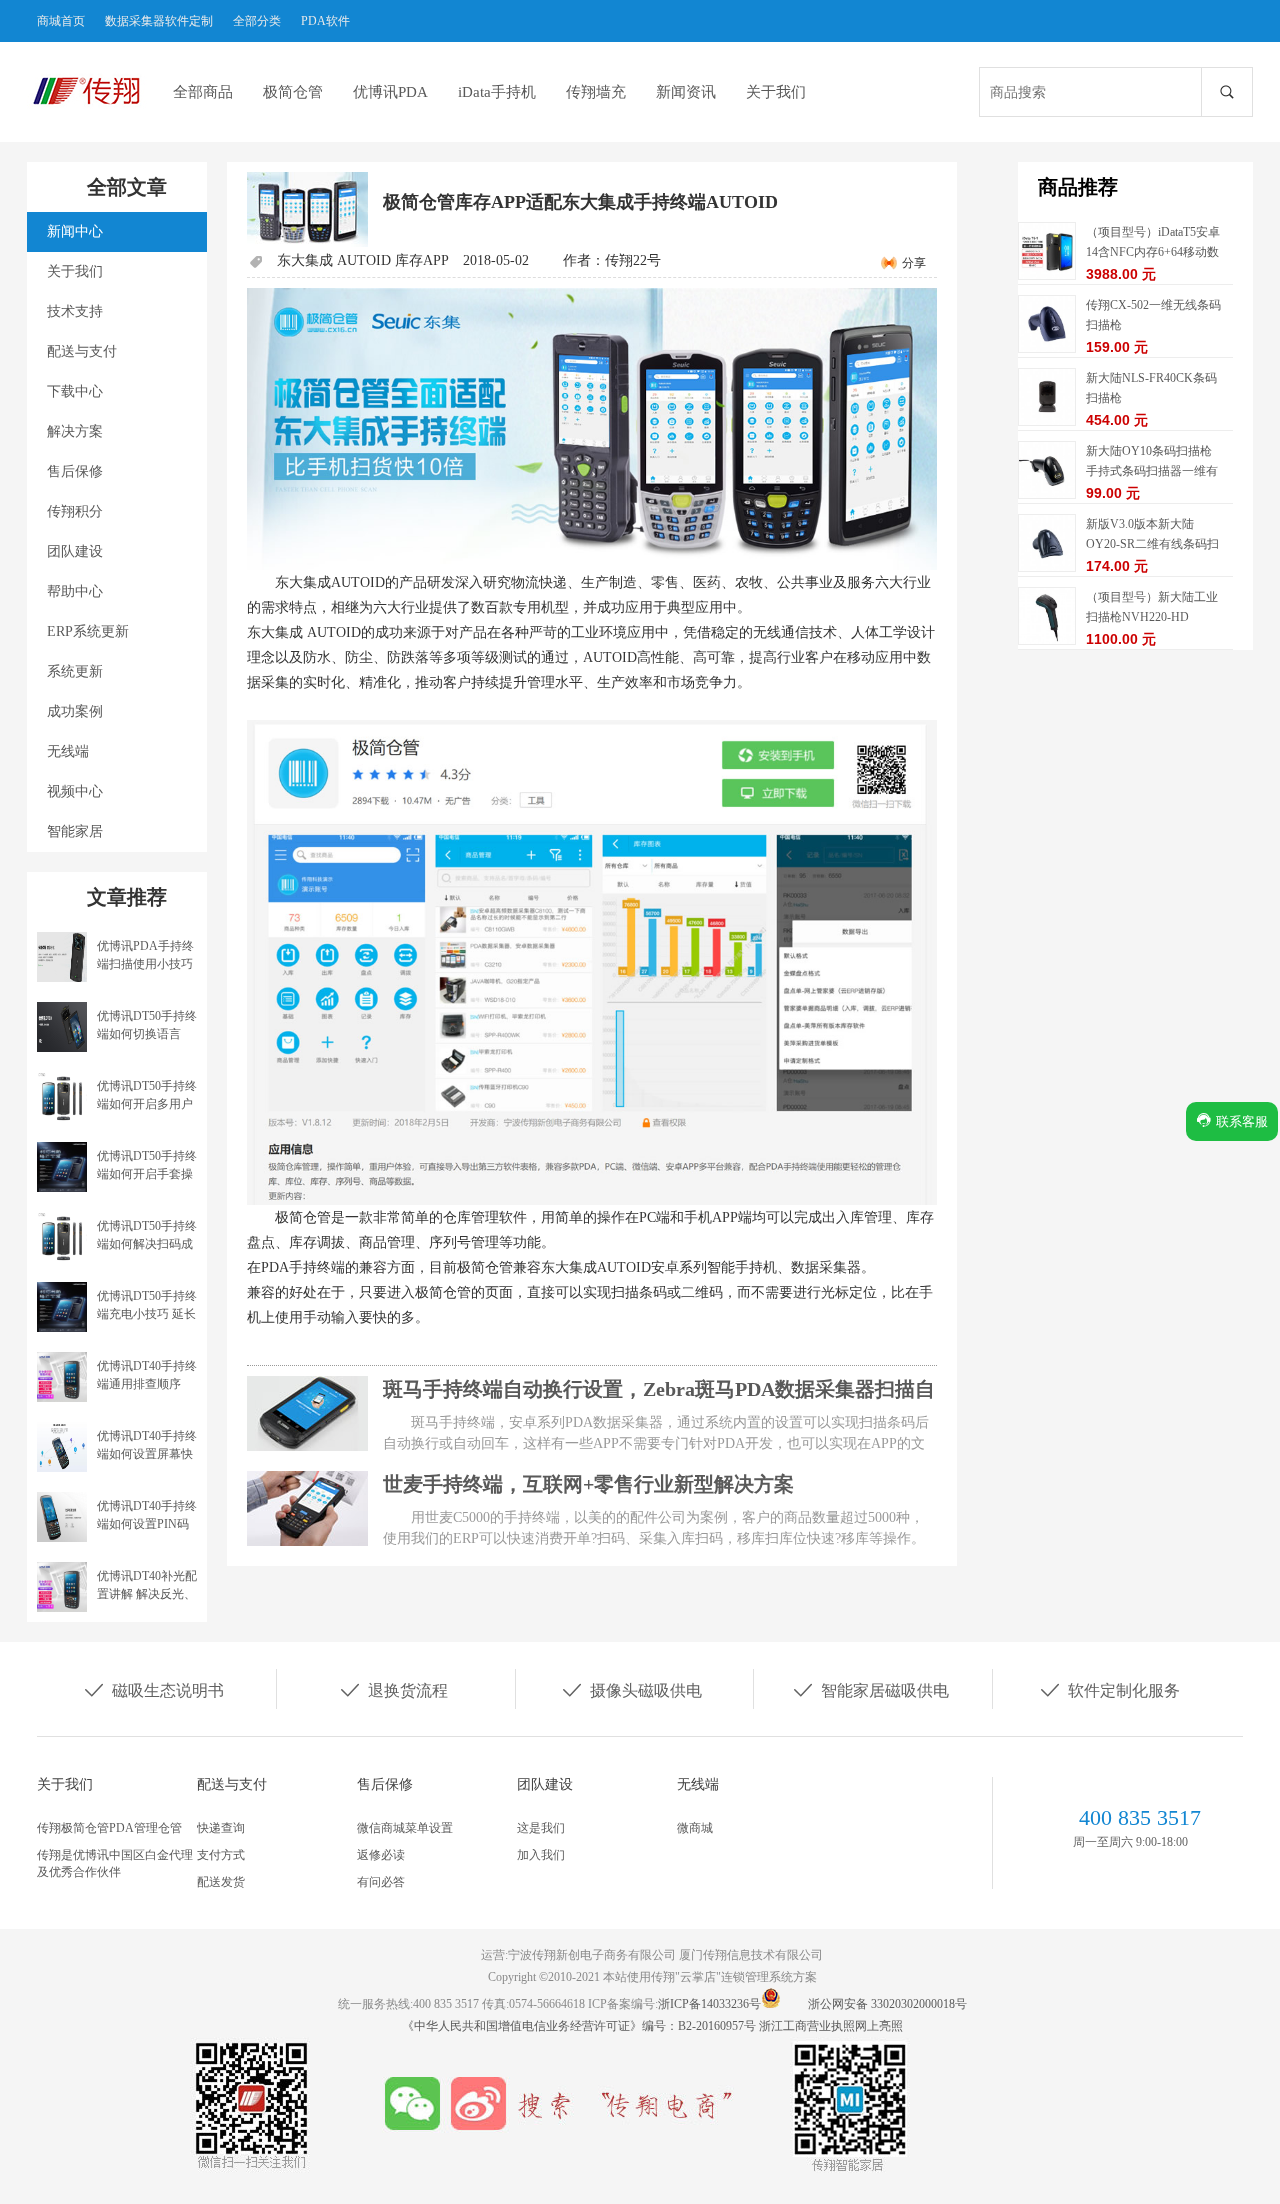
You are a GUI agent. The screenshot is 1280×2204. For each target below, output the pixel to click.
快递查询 (221, 1828)
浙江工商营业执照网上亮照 (831, 2026)
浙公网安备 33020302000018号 (887, 2004)
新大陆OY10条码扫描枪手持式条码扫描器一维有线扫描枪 (1152, 471)
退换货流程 (393, 1689)
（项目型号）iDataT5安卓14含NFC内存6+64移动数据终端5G (1153, 252)
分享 (914, 263)
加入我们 (541, 1855)
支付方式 (221, 1855)
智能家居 (75, 831)
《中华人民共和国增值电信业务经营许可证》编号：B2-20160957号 (580, 2026)
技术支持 (75, 311)
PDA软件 (325, 21)
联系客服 (1240, 1121)
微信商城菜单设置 (405, 1828)
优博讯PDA (390, 92)
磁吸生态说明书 (153, 1689)
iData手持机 (497, 92)
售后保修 (75, 471)
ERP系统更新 (88, 631)
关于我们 (776, 92)
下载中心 (75, 391)
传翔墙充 (596, 92)
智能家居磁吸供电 (870, 1689)
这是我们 (541, 1828)
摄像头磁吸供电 (631, 1689)
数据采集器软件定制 (159, 21)
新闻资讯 (686, 92)
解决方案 (75, 431)
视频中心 (75, 791)
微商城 (695, 1828)
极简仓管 (293, 92)
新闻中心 (75, 231)
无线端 (68, 751)
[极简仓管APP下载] (592, 962)
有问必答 (381, 1882)
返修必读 (381, 1855)
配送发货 (221, 1882)
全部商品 (203, 92)
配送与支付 (82, 351)
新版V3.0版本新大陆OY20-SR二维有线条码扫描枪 (1152, 544)
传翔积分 (75, 511)
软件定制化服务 (1109, 1689)
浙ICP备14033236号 (709, 2004)
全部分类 (257, 21)
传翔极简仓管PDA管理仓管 (109, 1828)
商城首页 (61, 21)
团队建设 (75, 551)
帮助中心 (75, 591)
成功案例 (75, 711)
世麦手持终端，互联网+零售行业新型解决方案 (588, 1484)
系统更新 (75, 671)
